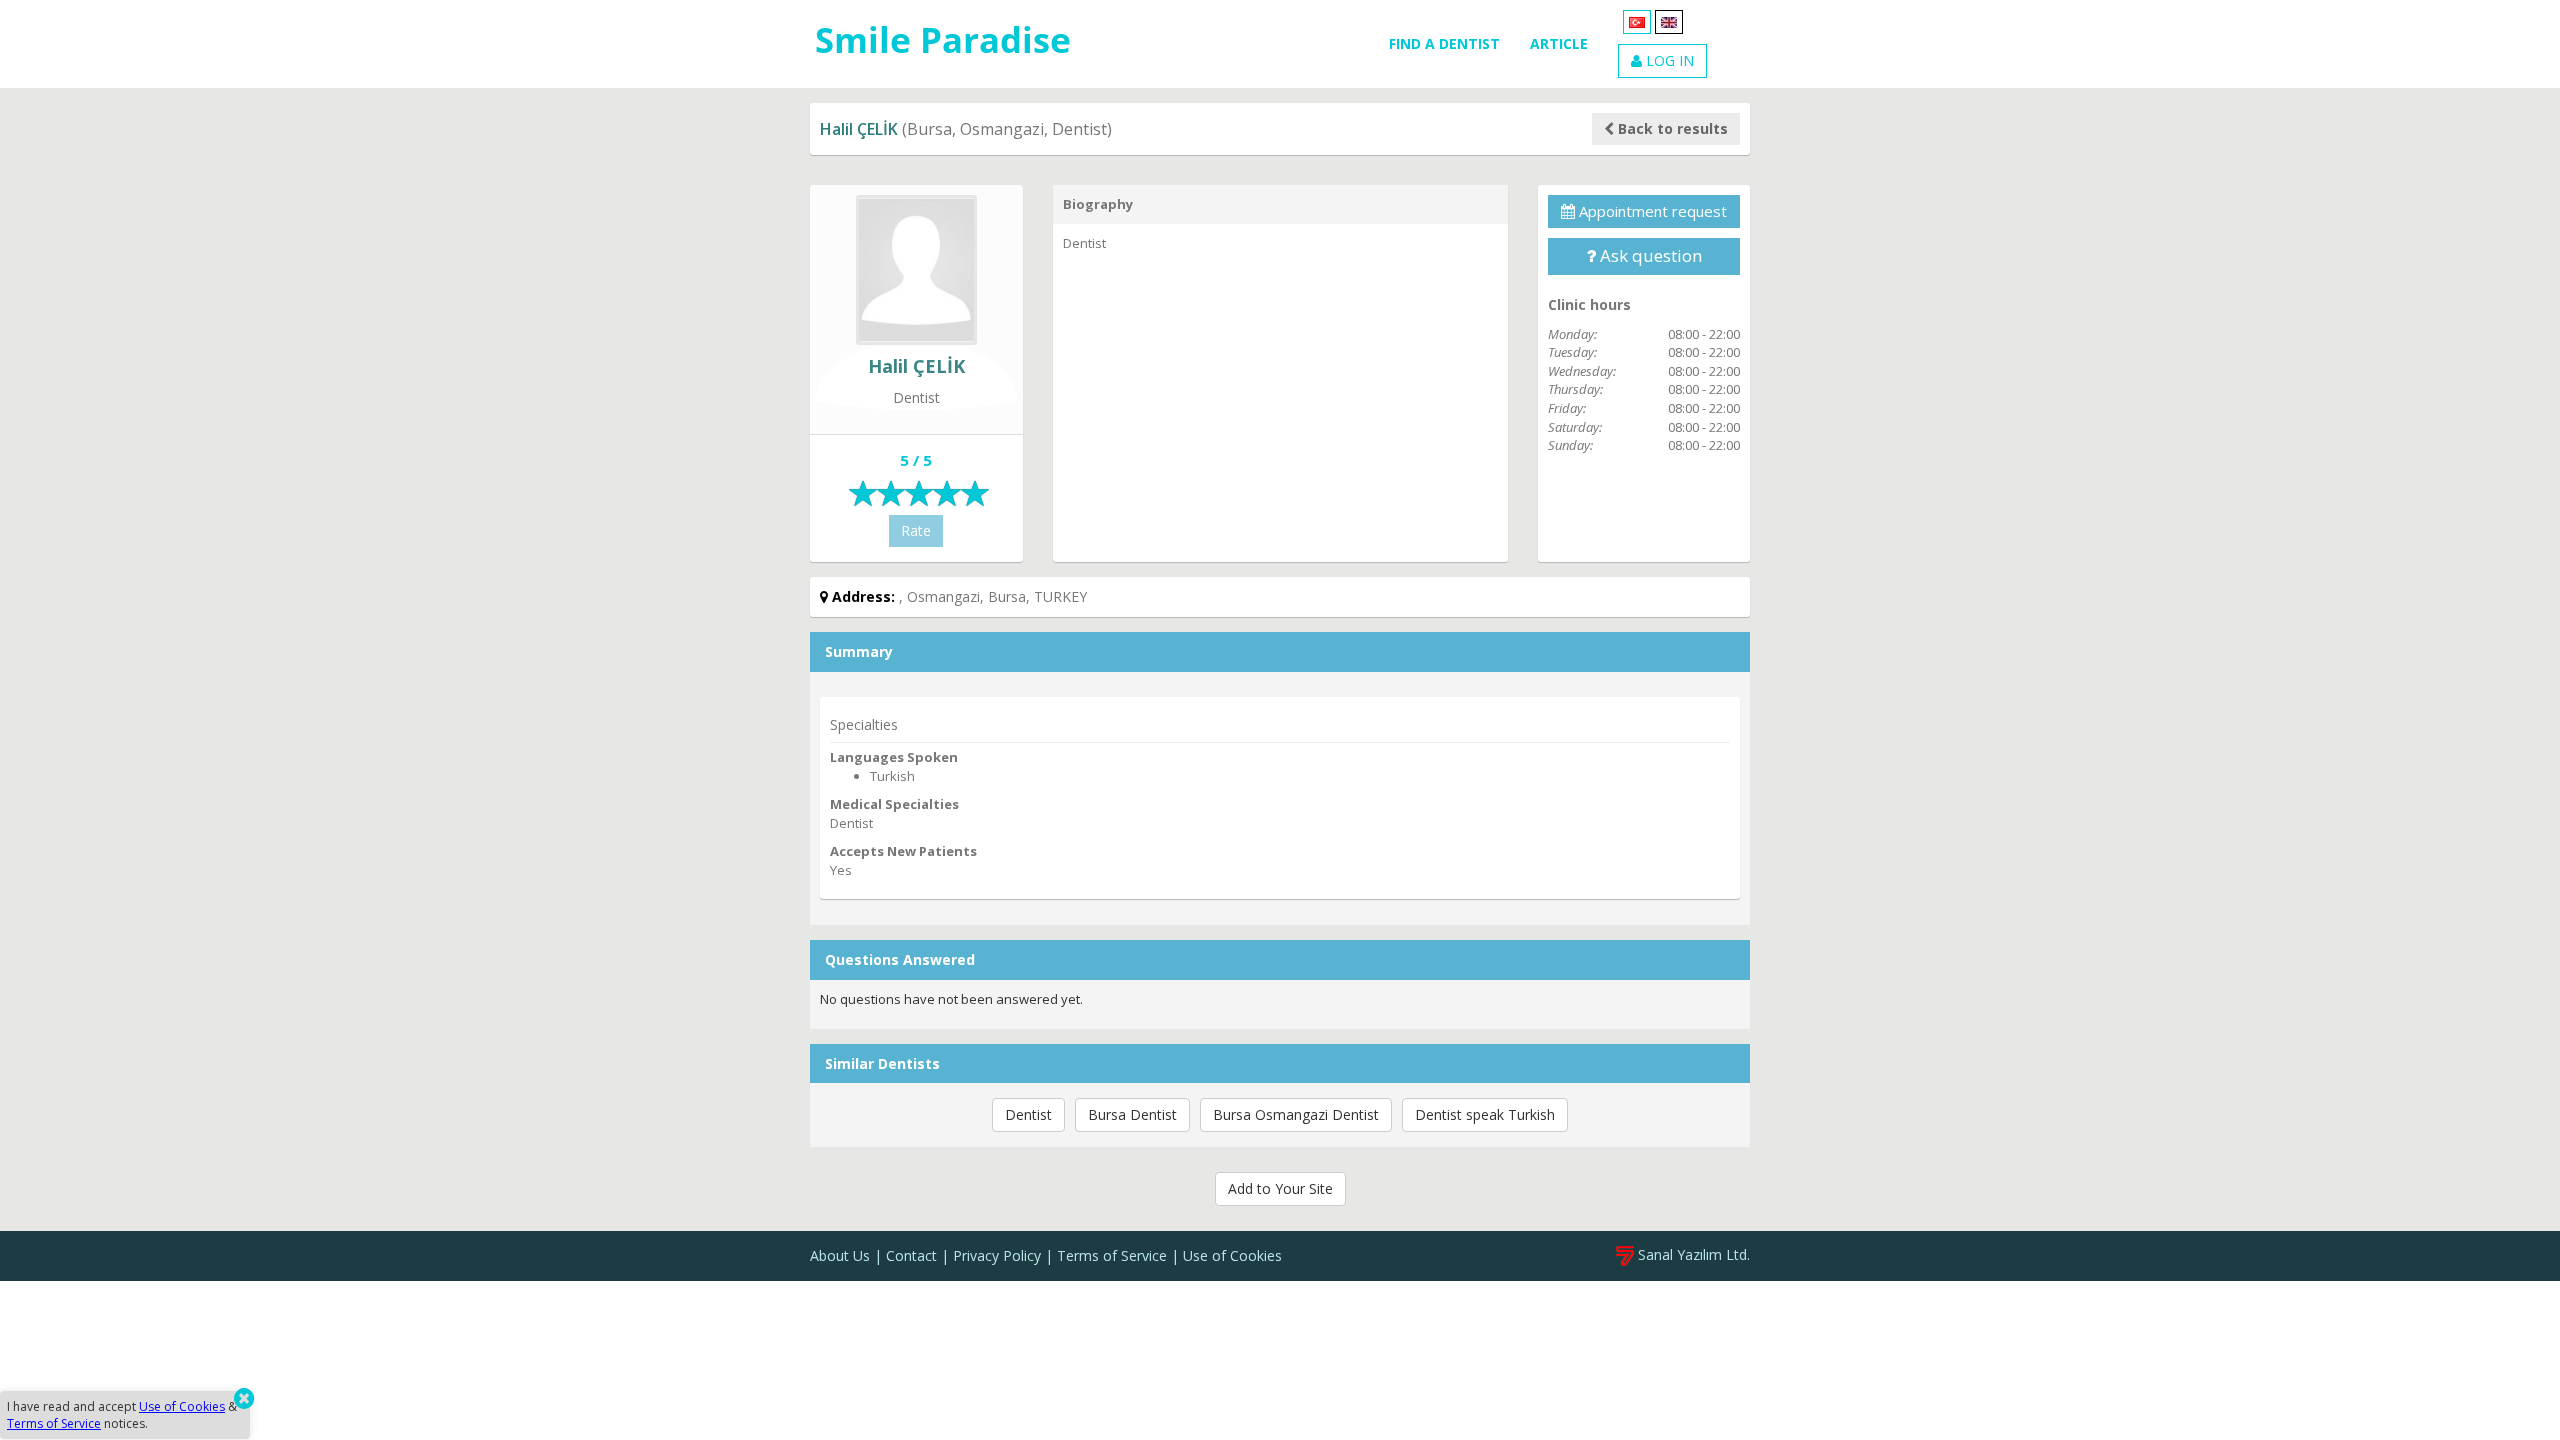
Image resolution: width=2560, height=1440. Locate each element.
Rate (916, 530)
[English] (1669, 20)
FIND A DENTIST (1444, 43)
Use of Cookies (1232, 1255)
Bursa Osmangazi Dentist (1296, 1114)
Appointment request (1651, 211)
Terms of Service (1112, 1255)
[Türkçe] (1637, 20)
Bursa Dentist (1132, 1114)
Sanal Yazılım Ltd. (1692, 1254)
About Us (840, 1255)
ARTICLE (1559, 43)
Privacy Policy (997, 1255)
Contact (911, 1255)
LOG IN (1668, 60)
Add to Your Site (1280, 1188)
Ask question (1649, 255)
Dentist (1028, 1114)
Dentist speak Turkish (1485, 1114)
